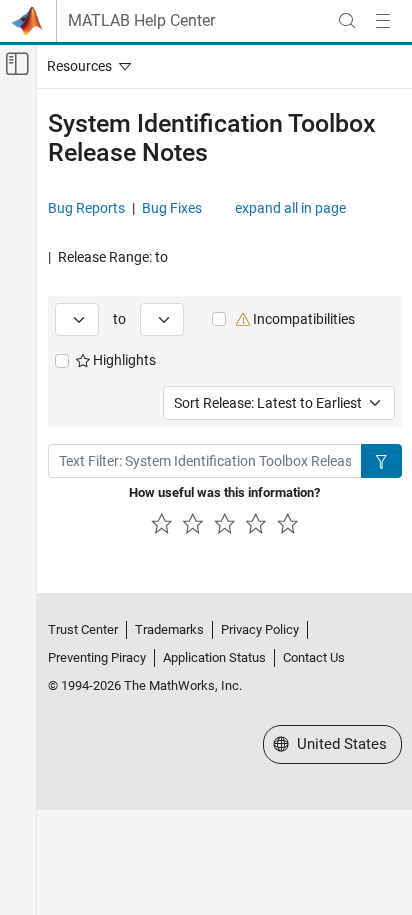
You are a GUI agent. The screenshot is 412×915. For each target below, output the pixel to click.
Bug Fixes (172, 208)
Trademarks (169, 629)
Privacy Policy (260, 629)
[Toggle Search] (347, 21)
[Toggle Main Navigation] (383, 21)
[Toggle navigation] (85, 66)
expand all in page (290, 208)
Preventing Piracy (97, 657)
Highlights (123, 360)
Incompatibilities (302, 319)
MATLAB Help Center (141, 21)
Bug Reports (86, 208)
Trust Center (83, 629)
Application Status (214, 657)
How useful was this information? (224, 492)
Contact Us (314, 657)
